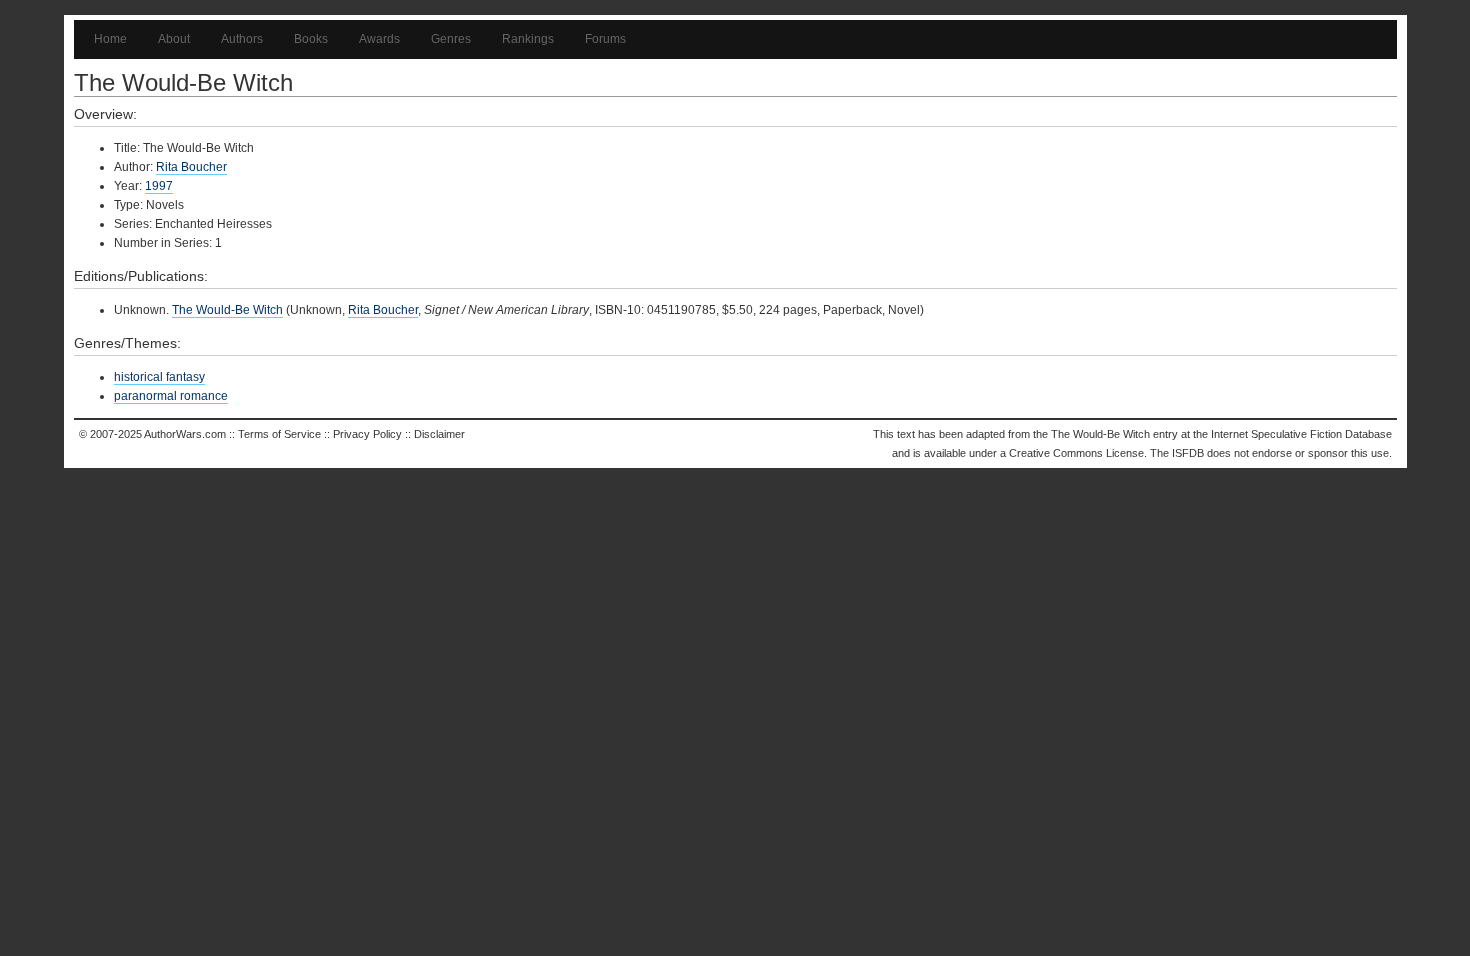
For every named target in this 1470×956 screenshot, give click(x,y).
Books (311, 39)
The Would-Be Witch (227, 310)
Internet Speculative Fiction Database (1301, 434)
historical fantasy (159, 377)
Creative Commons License (1076, 453)
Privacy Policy (367, 434)
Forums (605, 39)
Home (110, 39)
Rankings (528, 39)
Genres (451, 39)
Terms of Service (279, 434)
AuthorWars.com (185, 434)
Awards (379, 39)
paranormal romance (171, 396)
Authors (242, 39)
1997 (159, 186)
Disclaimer (439, 434)
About (174, 39)
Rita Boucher (191, 167)
